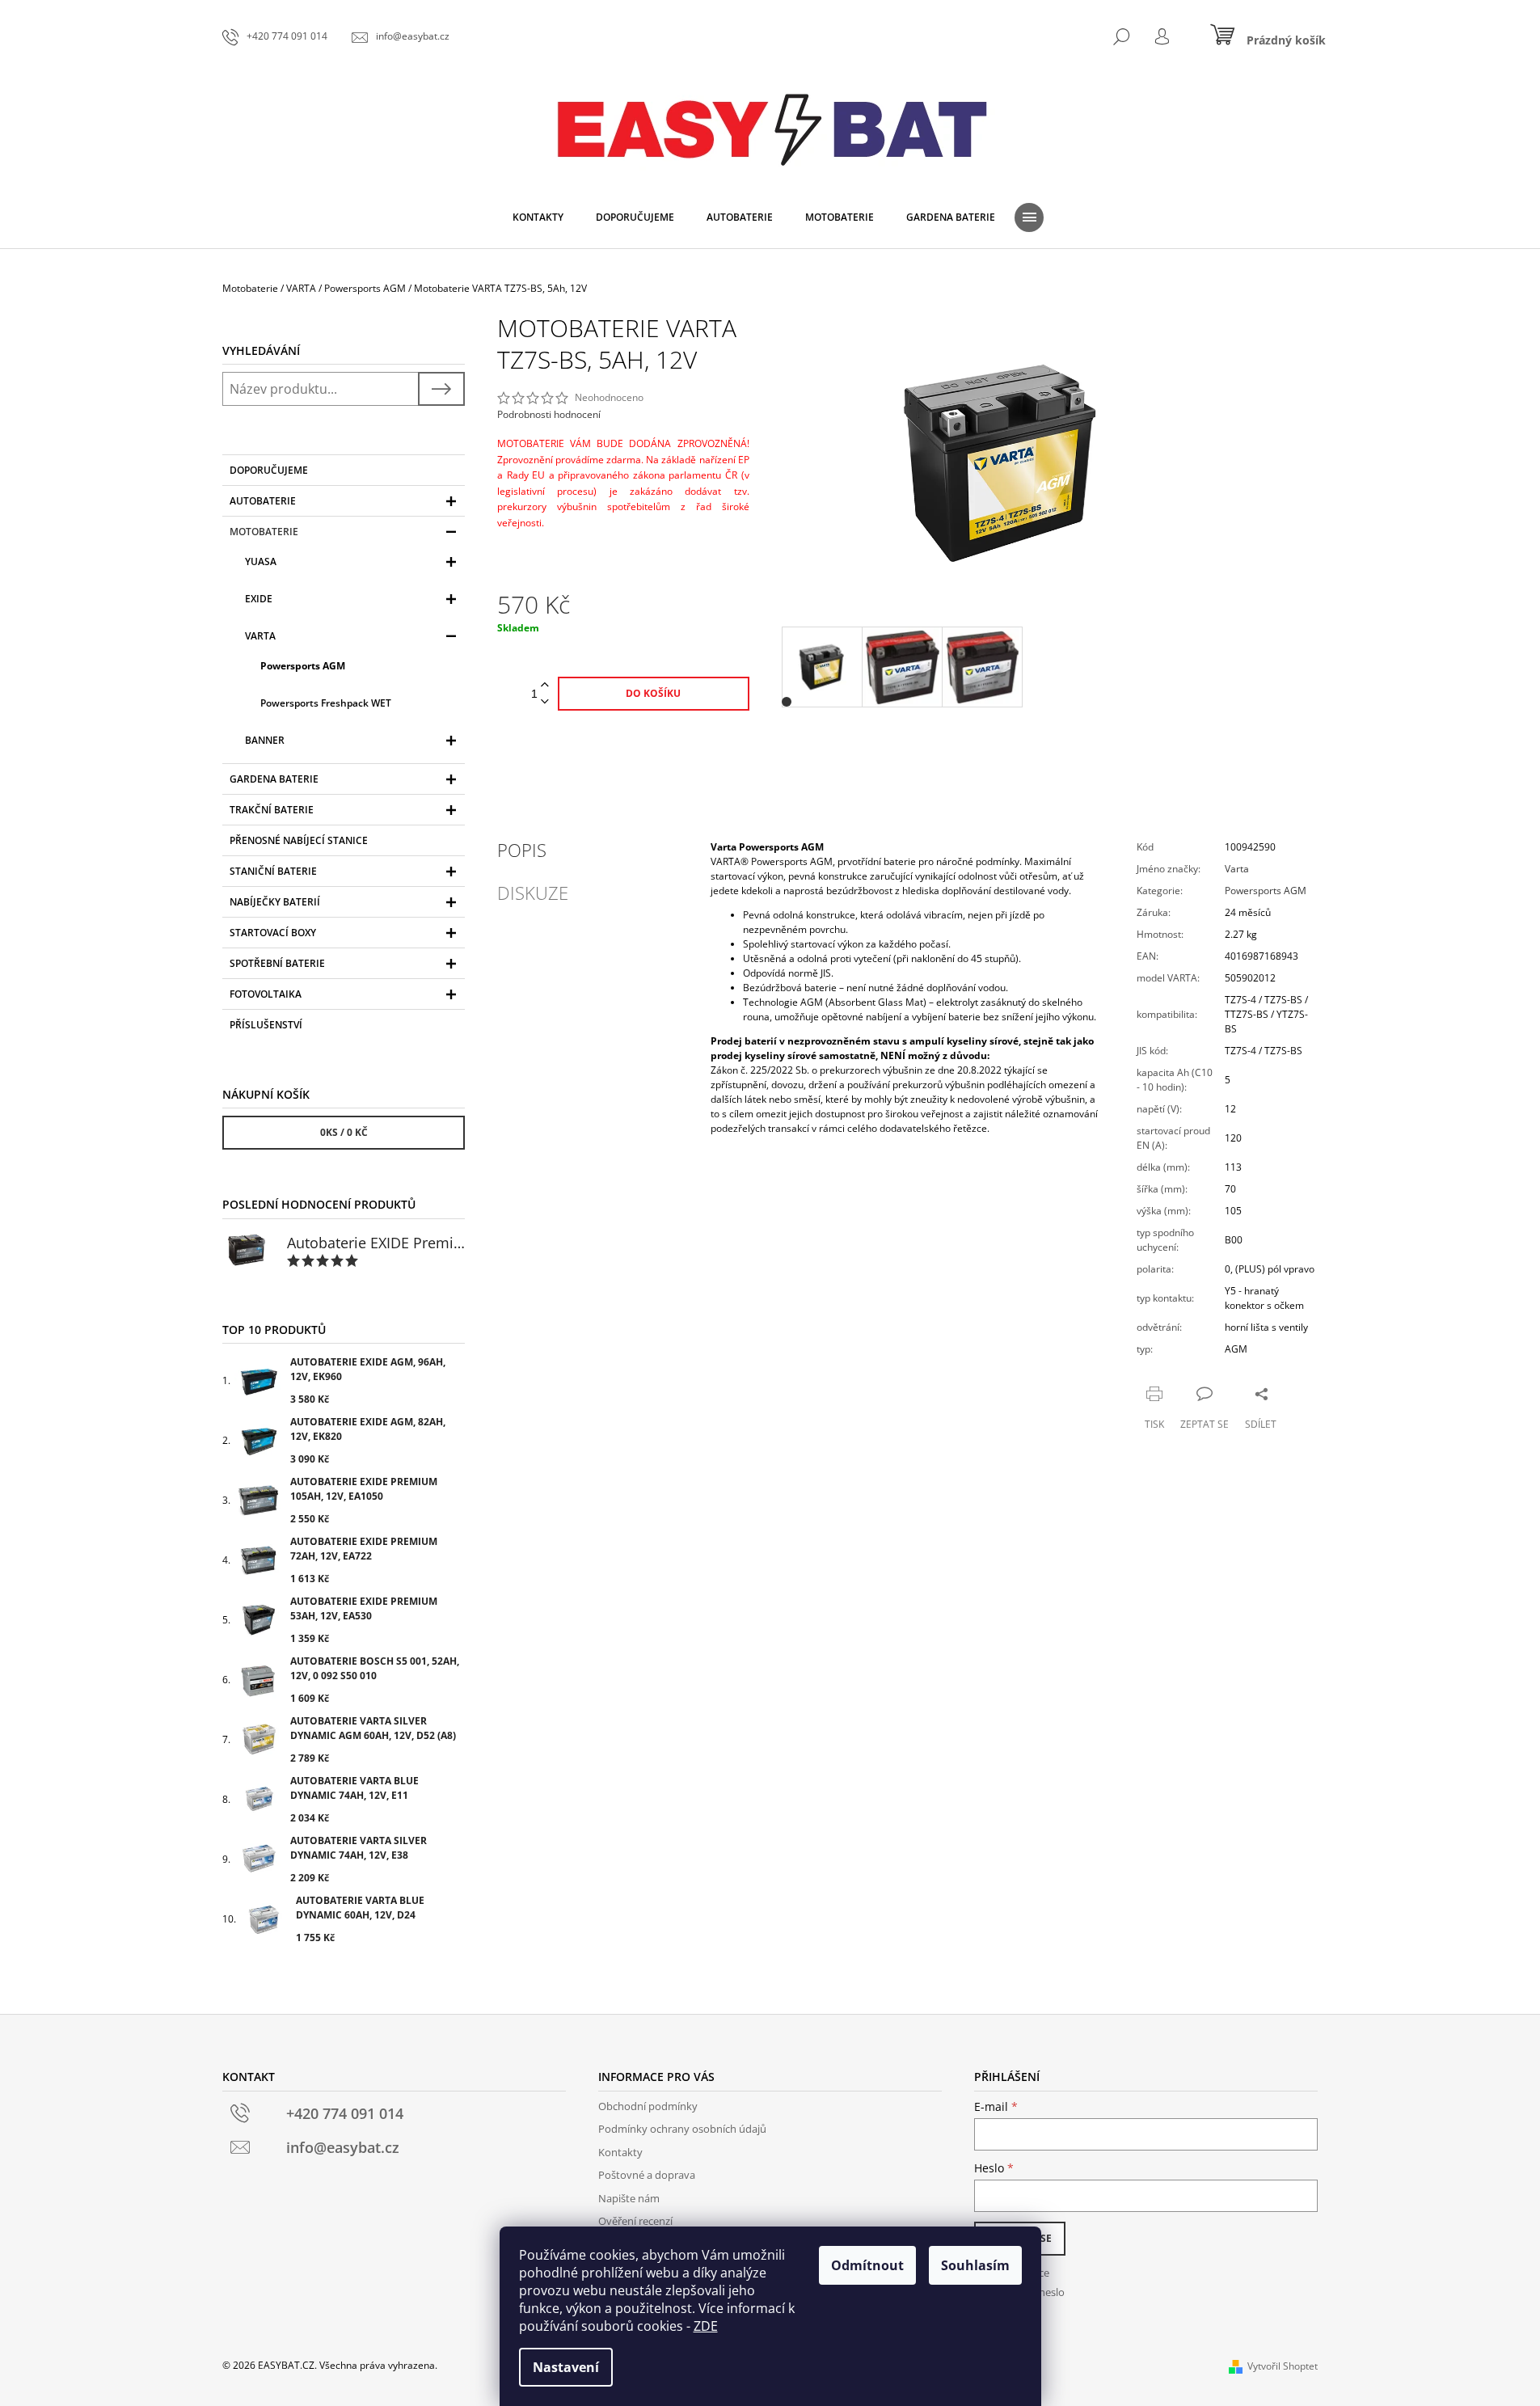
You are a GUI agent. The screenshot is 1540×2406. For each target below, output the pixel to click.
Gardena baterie (274, 779)
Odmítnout (867, 2265)
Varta (1237, 869)
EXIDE (259, 599)
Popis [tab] (522, 850)
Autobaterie (263, 501)
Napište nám (629, 2198)
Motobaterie (264, 532)
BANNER (265, 740)
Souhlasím (975, 2265)
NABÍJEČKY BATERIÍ (275, 902)
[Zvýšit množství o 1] (545, 685)
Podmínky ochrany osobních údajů (682, 2129)
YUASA (261, 561)
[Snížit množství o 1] (545, 702)
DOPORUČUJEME (269, 470)
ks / (344, 1132)
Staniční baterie (273, 871)
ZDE (706, 2326)
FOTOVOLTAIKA (266, 994)
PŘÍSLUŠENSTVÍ (266, 1025)
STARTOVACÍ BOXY (273, 933)
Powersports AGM (303, 666)
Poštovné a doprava (647, 2175)
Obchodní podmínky (648, 2106)
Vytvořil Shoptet (1283, 2366)
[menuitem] (538, 217)
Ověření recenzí (635, 2221)
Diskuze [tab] (533, 893)
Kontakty (620, 2152)
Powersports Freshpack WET (326, 703)
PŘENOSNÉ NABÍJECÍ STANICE (299, 840)
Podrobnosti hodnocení (549, 415)
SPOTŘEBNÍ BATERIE (277, 963)
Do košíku (653, 693)
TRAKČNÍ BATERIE (272, 810)
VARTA (260, 636)
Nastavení (566, 2367)
